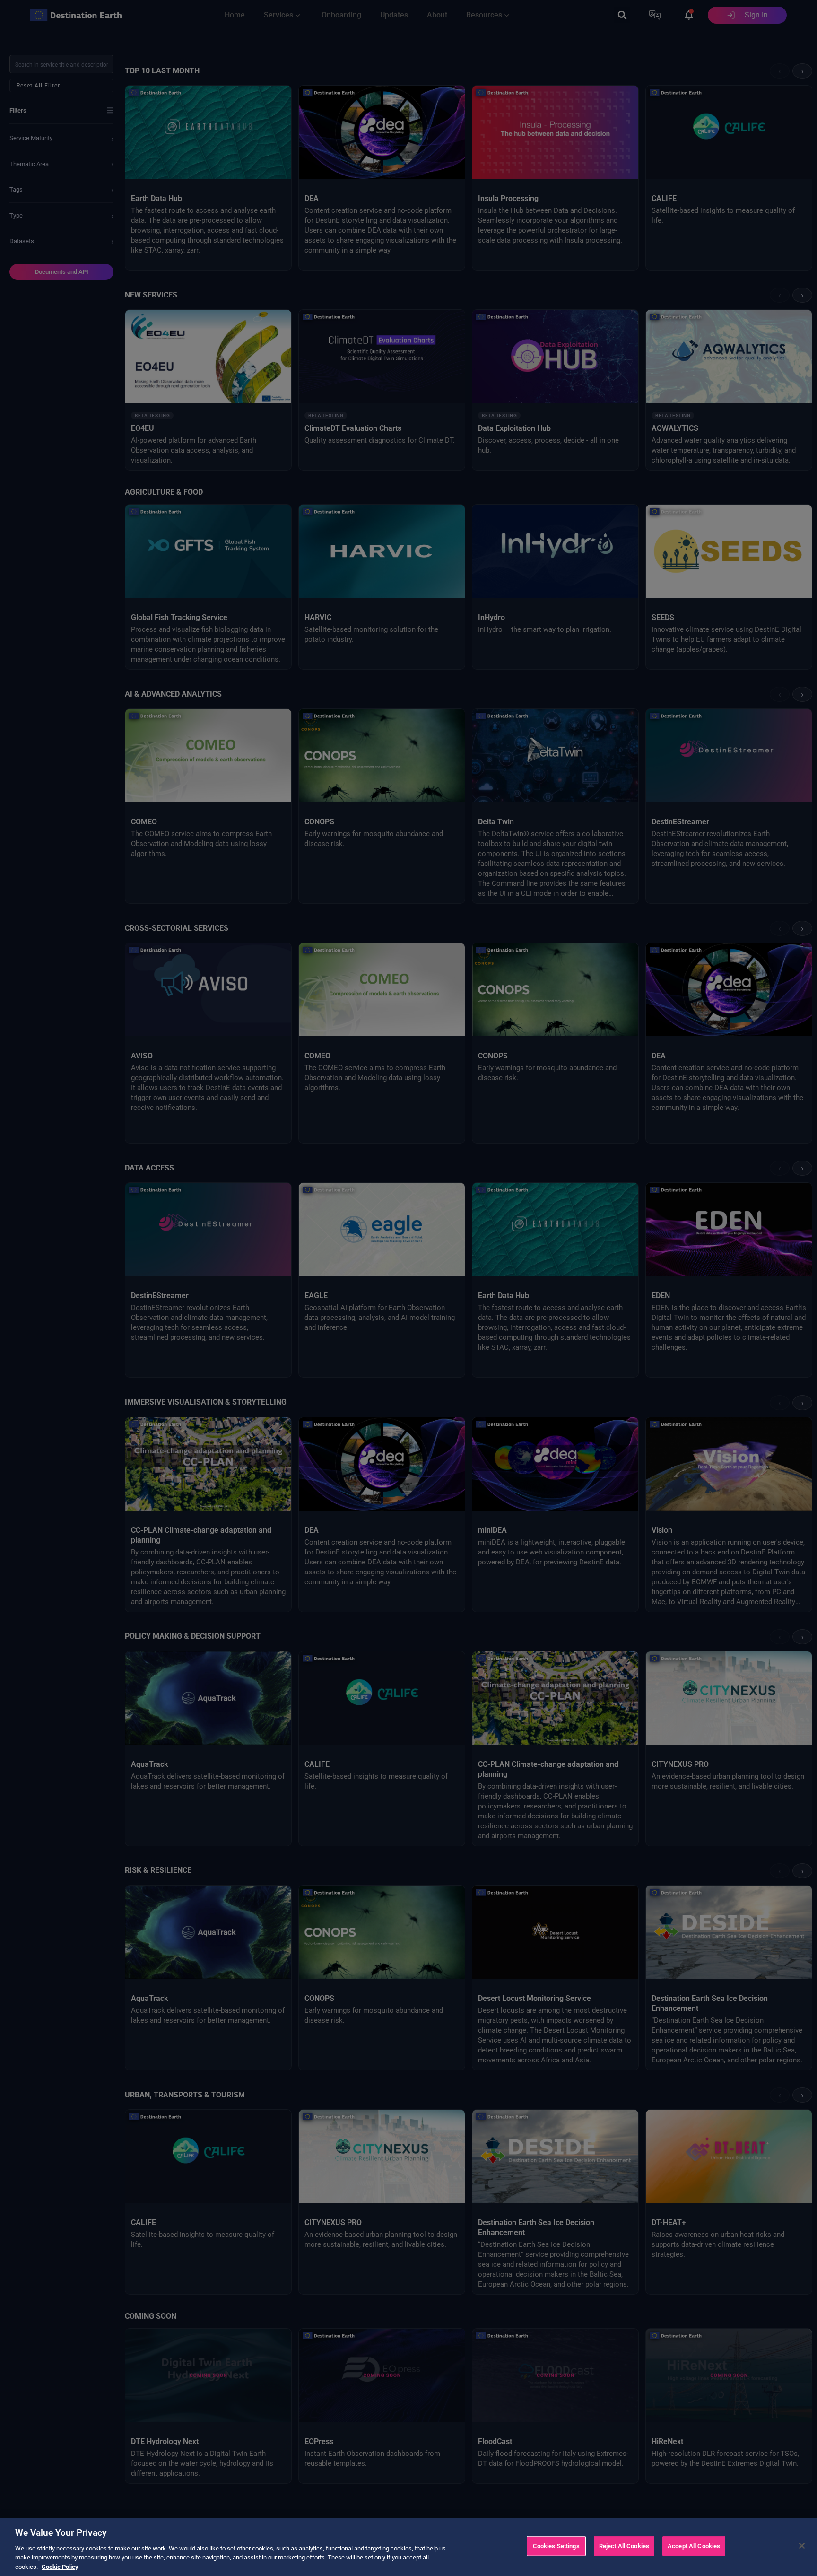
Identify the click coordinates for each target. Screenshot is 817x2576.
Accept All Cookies (694, 2546)
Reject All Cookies (624, 2546)
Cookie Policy (60, 2566)
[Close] (802, 2546)
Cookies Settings (556, 2546)
